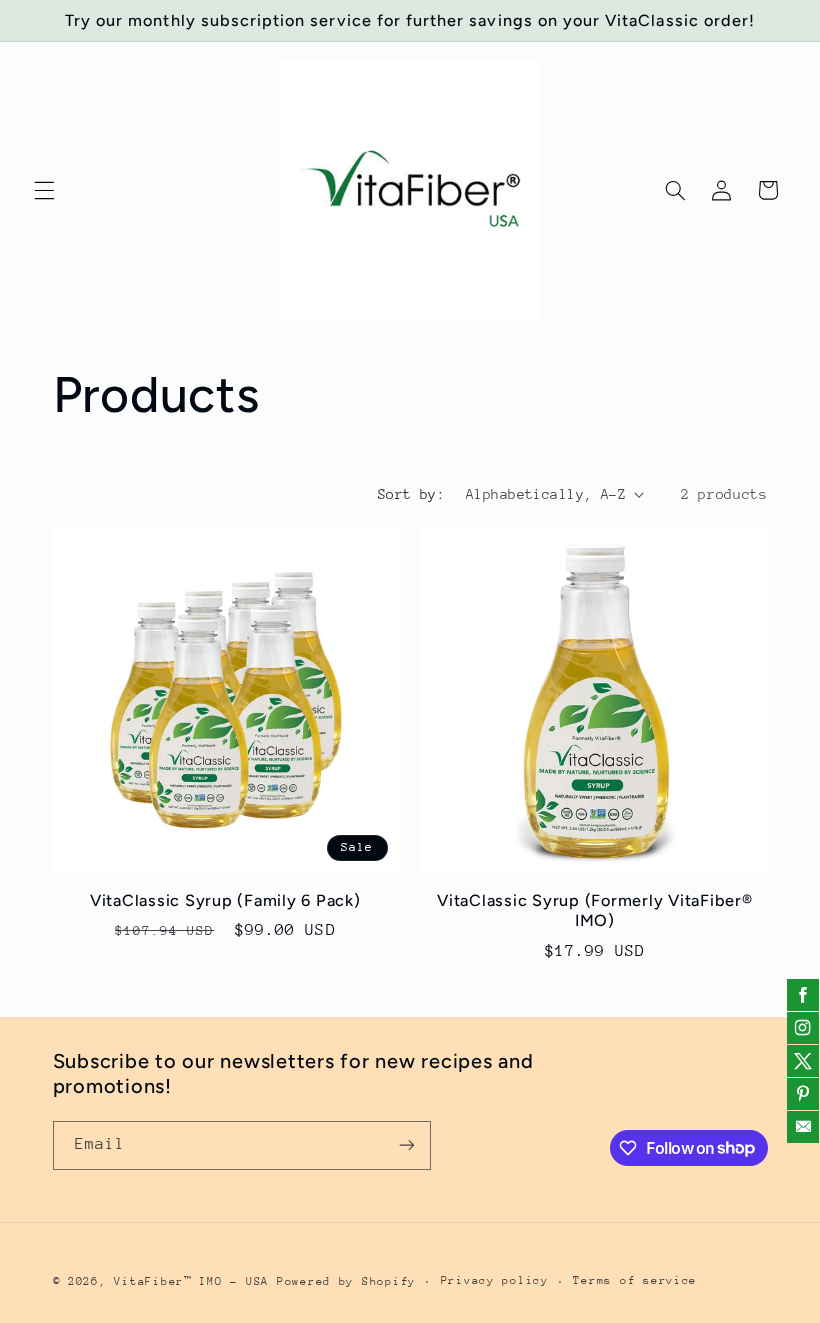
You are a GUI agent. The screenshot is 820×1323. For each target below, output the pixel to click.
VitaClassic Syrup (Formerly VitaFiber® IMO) (595, 910)
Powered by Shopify (346, 1281)
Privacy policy (495, 1280)
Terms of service (635, 1280)
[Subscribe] (406, 1145)
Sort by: (411, 494)
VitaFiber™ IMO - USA (191, 1281)
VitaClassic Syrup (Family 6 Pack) (225, 900)
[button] (44, 190)
